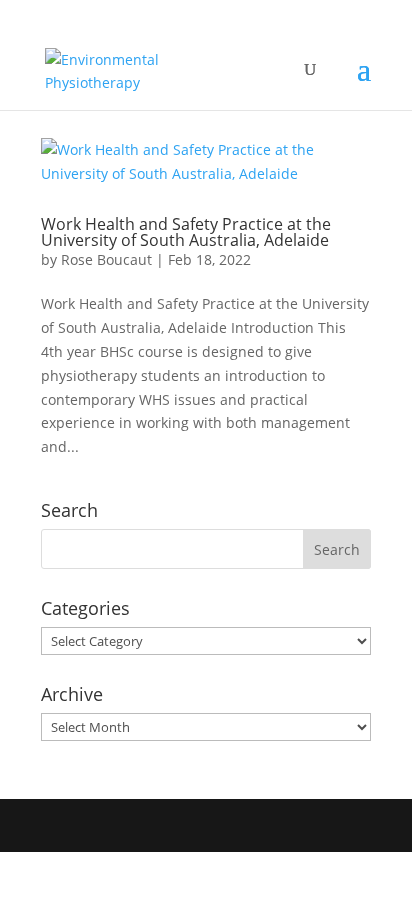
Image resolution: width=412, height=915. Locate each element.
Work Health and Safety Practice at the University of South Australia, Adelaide (186, 232)
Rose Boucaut (106, 259)
